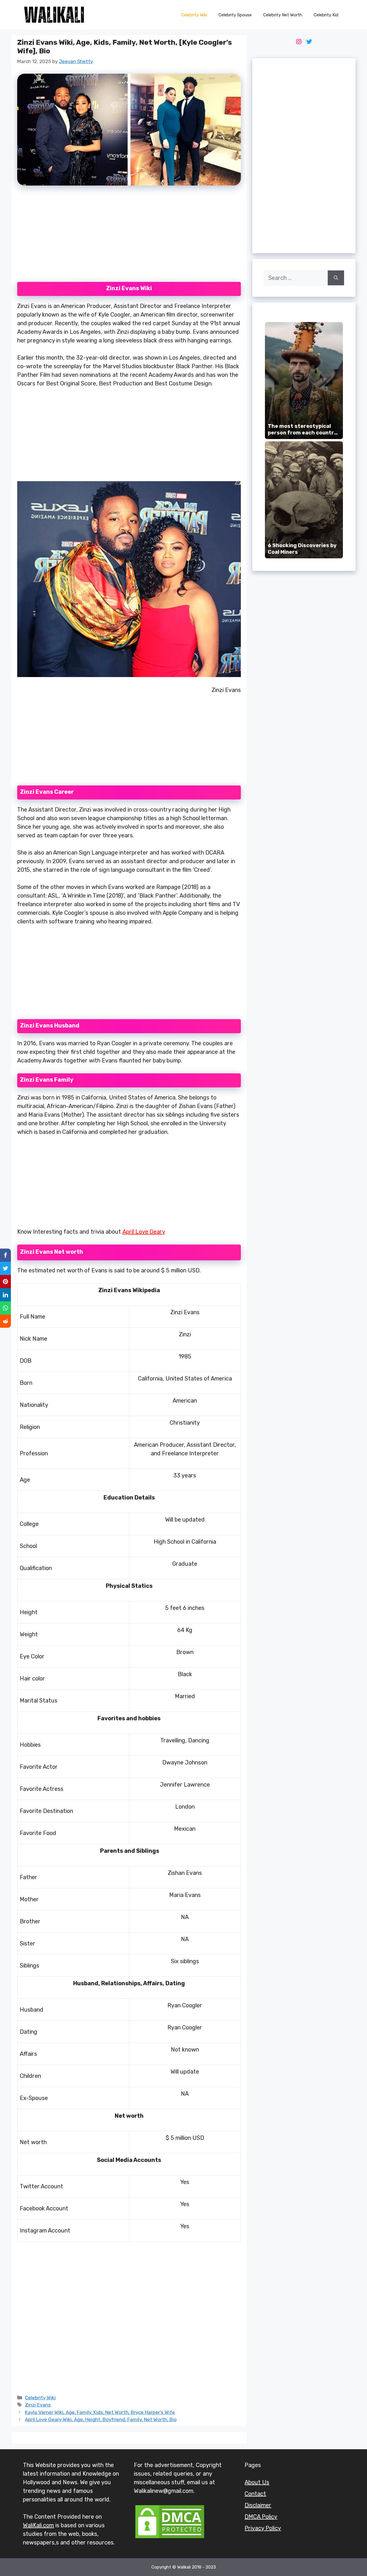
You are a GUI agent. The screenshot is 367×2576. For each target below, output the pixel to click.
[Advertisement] (129, 237)
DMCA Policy (261, 2517)
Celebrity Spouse (235, 15)
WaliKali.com (38, 2525)
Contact (255, 2494)
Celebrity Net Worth (283, 15)
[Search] (336, 278)
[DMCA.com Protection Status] (170, 2538)
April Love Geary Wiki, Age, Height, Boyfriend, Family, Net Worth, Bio (101, 2419)
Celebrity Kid (326, 15)
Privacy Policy (263, 2528)
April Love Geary (144, 1232)
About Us (257, 2482)
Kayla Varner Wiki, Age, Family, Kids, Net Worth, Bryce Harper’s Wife (100, 2412)
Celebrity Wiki (194, 15)
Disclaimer (258, 2505)
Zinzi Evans (38, 2405)
